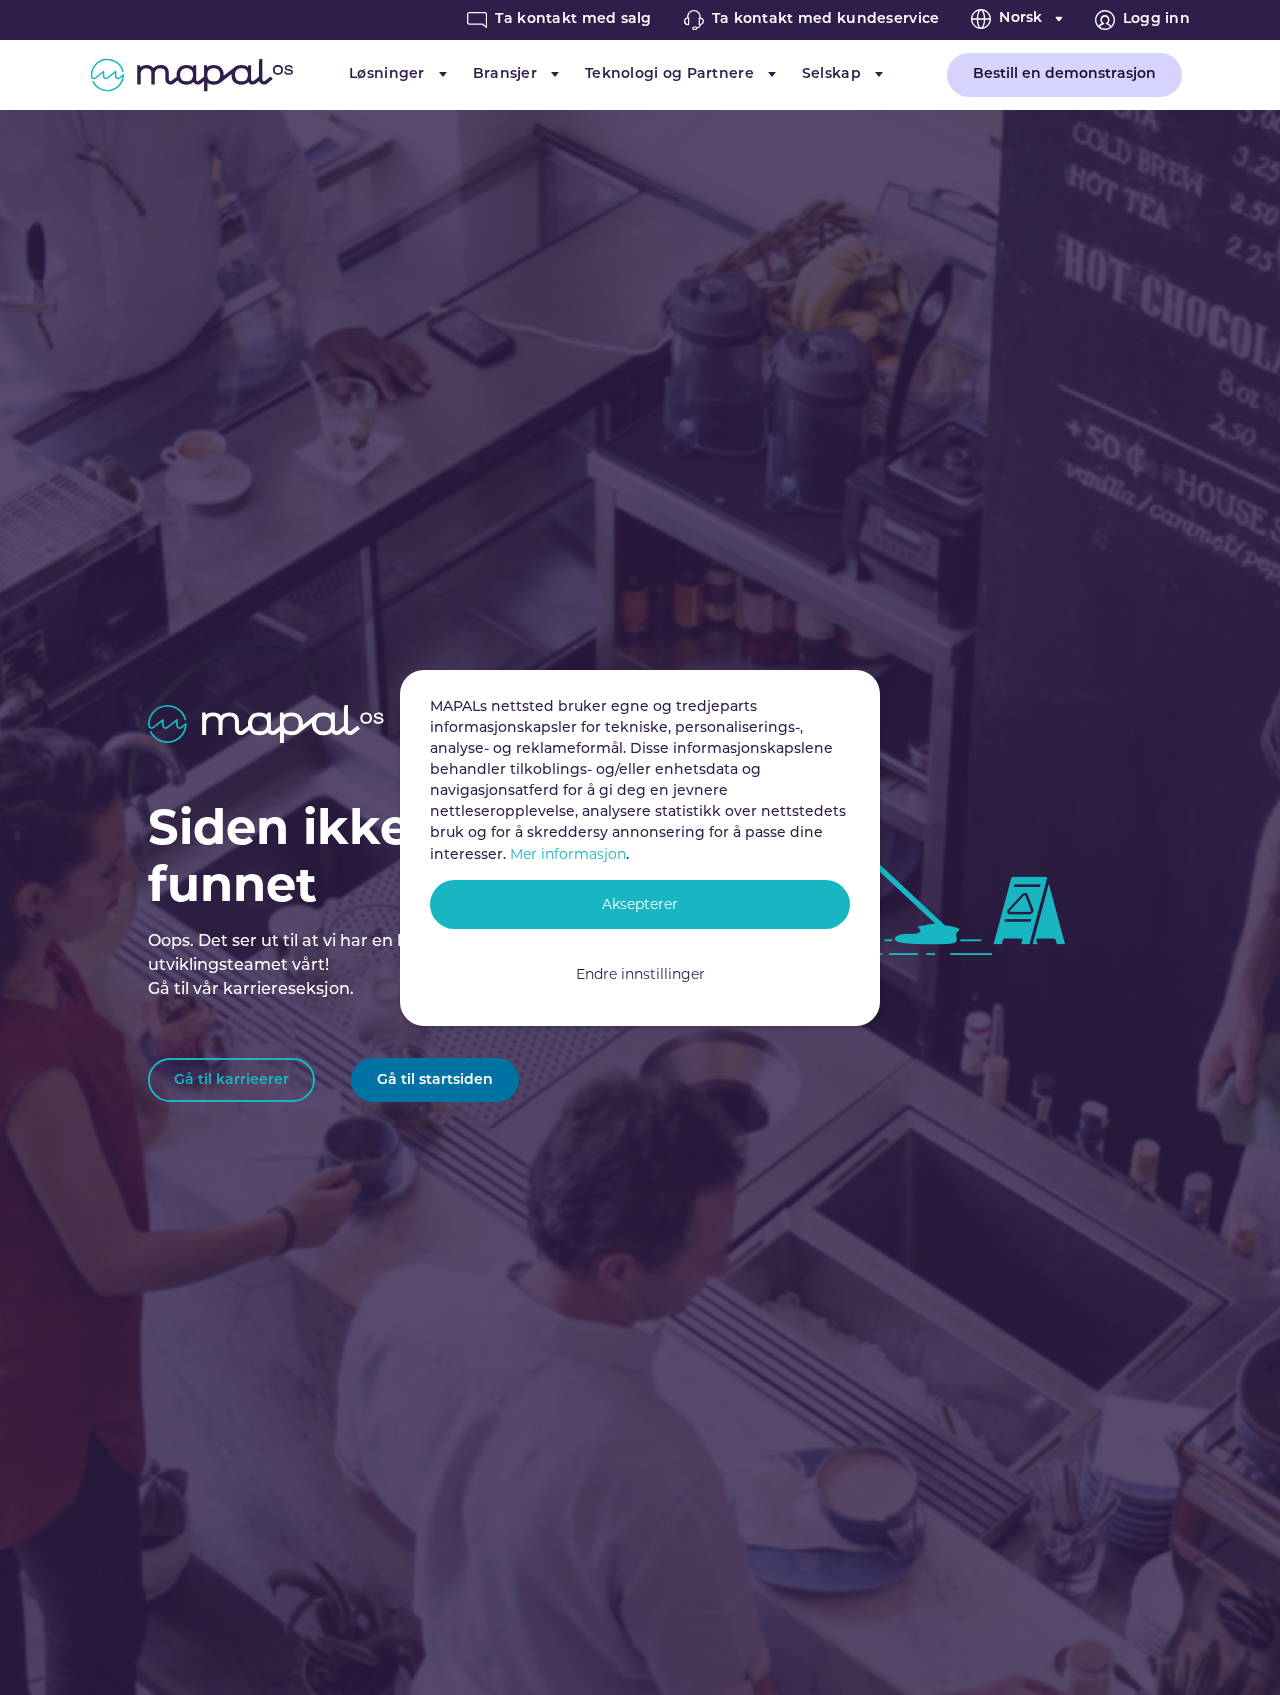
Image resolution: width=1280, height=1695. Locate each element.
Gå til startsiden (435, 1080)
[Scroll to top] (1236, 1651)
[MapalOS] (191, 75)
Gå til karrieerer (231, 1080)
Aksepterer (640, 904)
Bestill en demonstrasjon (1064, 74)
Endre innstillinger (640, 974)
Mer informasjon (568, 854)
